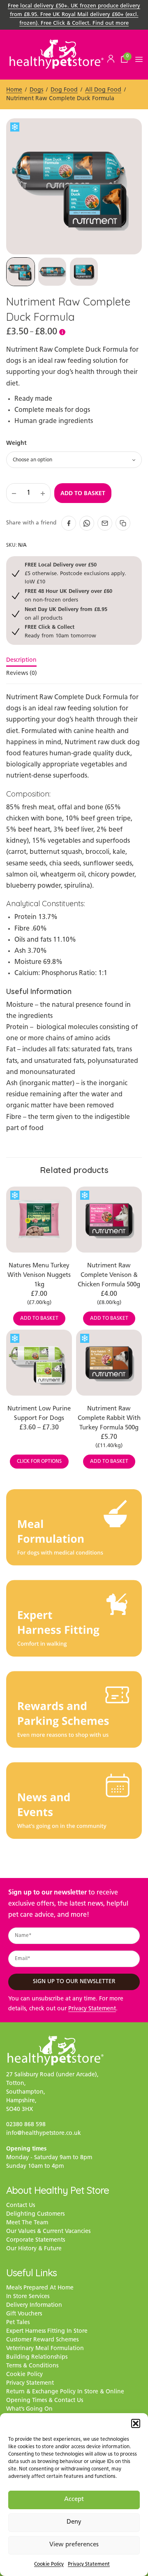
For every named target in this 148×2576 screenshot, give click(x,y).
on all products (66, 613)
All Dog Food (103, 90)
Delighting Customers (35, 2214)
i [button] (62, 332)
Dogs (36, 90)
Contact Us (21, 2206)
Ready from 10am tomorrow (60, 631)
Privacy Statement (89, 2564)
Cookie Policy (49, 2564)
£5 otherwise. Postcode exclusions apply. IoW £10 (75, 573)
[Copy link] (123, 523)
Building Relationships (37, 2357)
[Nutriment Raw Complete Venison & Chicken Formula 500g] (109, 1220)
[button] (136, 2423)
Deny (74, 2522)
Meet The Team (27, 2223)
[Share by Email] (105, 523)
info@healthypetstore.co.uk (44, 2133)
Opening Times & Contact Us (45, 2401)
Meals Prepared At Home (40, 2288)
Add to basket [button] (39, 1319)
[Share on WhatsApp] (87, 523)
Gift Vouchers (24, 2314)
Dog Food (64, 90)
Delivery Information (34, 2305)
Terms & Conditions (32, 2366)
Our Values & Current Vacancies (48, 2232)
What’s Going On (29, 2409)
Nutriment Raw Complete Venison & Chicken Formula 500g (109, 1275)
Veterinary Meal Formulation (45, 2349)
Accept (74, 2500)
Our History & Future (34, 2249)
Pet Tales (18, 2323)
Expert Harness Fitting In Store (47, 2331)
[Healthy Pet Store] (57, 54)
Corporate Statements (36, 2240)
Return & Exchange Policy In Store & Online (65, 2392)
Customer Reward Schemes (42, 2340)
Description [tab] (21, 660)
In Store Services (28, 2297)
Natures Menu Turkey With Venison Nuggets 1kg (39, 1275)
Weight (16, 443)
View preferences (74, 2545)
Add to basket (83, 493)
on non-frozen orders (68, 595)
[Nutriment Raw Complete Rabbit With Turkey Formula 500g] (109, 1363)
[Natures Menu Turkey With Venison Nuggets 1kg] (39, 1220)
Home (14, 90)
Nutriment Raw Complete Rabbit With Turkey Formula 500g (109, 1418)
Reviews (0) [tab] (22, 674)
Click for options (39, 1462)
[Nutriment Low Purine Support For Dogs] (39, 1363)
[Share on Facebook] (69, 523)
